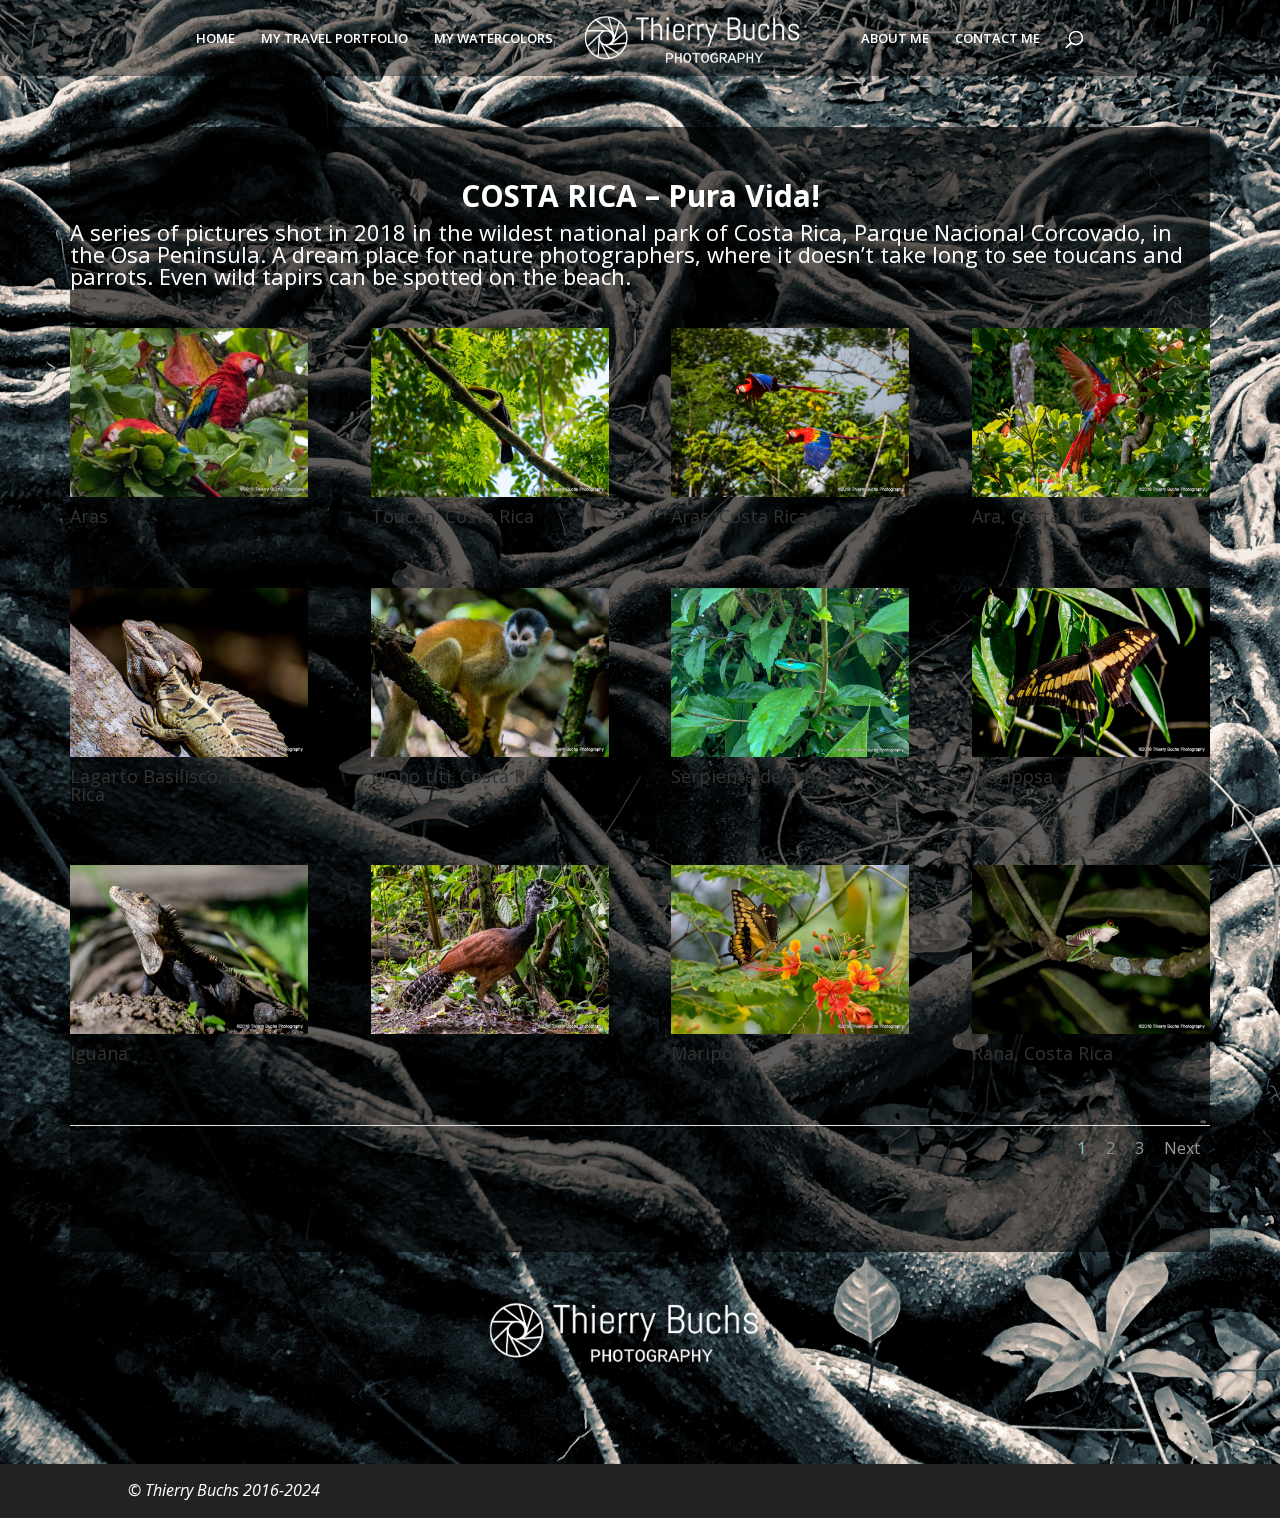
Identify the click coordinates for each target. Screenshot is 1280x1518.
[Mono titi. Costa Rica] (490, 751)
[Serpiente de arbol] (790, 751)
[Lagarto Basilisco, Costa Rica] (189, 751)
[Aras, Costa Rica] (790, 491)
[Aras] (189, 491)
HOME (215, 39)
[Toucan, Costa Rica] (490, 491)
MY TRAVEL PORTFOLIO (334, 39)
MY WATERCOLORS (493, 39)
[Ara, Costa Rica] (1091, 491)
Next (1182, 1148)
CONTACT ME (997, 39)
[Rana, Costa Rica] (1091, 1028)
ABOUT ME (895, 39)
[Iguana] (189, 1028)
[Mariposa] (1091, 751)
